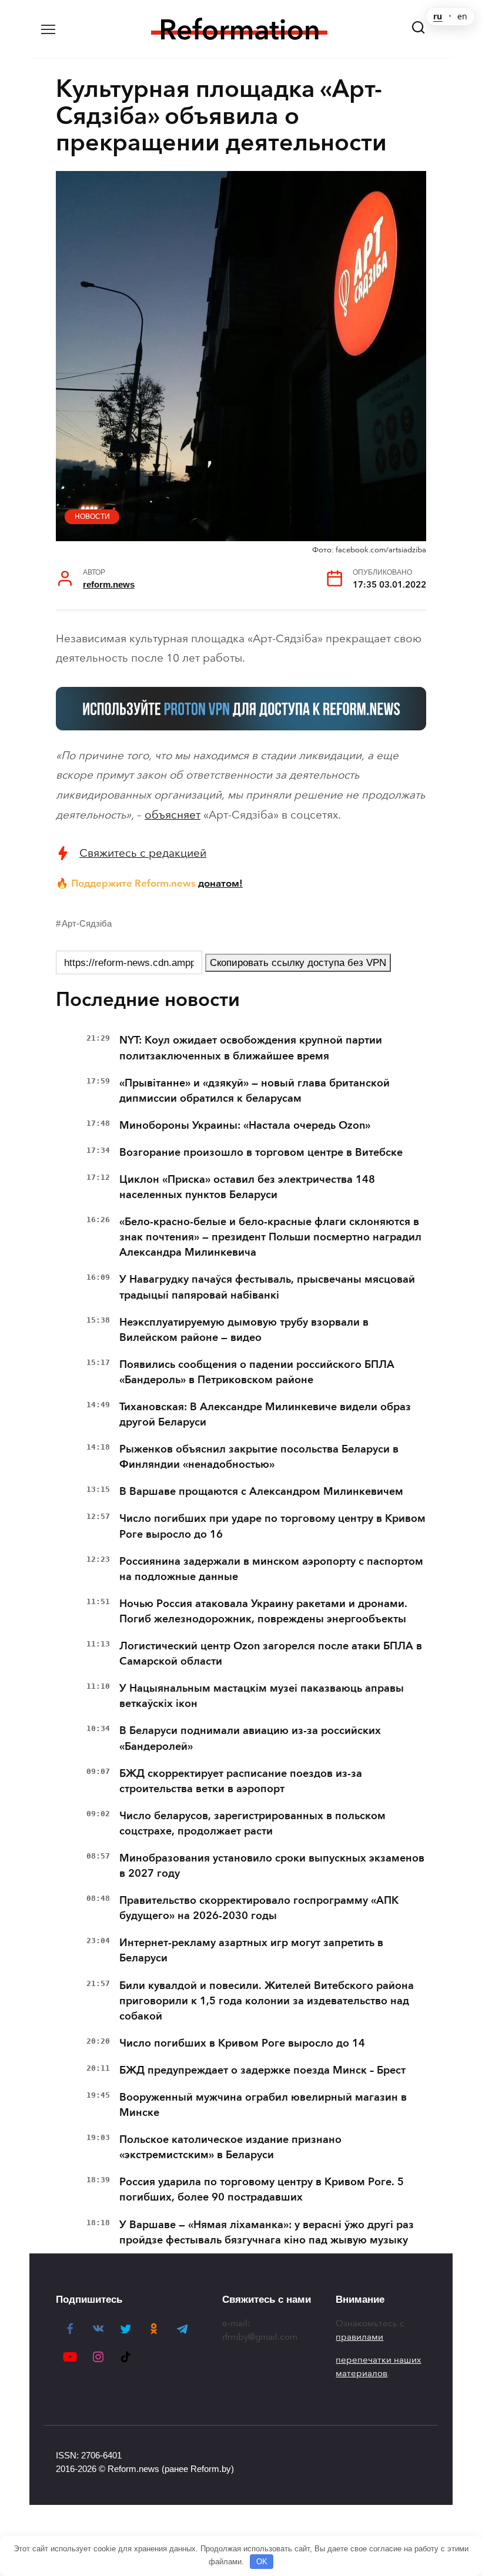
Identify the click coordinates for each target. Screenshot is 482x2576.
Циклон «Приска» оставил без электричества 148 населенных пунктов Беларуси (247, 1187)
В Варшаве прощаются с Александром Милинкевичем (261, 1491)
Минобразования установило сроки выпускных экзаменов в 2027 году (272, 1866)
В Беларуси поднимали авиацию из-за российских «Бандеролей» (250, 1738)
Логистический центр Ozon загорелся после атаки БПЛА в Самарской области (271, 1653)
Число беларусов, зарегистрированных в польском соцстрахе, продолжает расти (252, 1823)
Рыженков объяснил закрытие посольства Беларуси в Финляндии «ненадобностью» (259, 1457)
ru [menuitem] (438, 16)
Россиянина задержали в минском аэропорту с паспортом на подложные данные (271, 1569)
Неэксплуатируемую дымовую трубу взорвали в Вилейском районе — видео (244, 1330)
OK (262, 2562)
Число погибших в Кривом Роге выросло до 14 (242, 2043)
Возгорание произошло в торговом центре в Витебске (261, 1152)
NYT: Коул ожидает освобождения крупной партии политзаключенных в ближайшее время (251, 1048)
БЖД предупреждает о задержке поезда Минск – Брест (262, 2070)
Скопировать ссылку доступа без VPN (298, 963)
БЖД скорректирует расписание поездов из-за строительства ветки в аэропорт (241, 1781)
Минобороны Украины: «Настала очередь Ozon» (245, 1125)
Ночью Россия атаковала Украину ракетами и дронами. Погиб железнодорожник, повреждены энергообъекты (263, 1611)
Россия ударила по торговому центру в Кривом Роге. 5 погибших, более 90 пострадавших (262, 2189)
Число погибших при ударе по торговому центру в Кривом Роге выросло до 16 (272, 1526)
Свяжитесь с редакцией (143, 853)
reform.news (109, 584)
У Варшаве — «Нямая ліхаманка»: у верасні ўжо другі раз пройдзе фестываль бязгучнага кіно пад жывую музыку (267, 2232)
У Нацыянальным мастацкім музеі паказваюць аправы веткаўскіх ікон (262, 1696)
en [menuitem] (462, 16)
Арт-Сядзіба (87, 923)
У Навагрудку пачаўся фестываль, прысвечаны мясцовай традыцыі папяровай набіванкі (267, 1287)
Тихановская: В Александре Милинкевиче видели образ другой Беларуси (265, 1414)
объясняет (173, 815)
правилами (359, 2337)
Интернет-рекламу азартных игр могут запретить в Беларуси (251, 1950)
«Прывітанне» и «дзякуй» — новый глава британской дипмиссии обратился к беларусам (255, 1091)
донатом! (220, 883)
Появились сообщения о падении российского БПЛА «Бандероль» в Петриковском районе (257, 1372)
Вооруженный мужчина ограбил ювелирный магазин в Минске (263, 2105)
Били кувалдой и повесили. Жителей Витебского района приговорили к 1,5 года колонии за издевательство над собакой (267, 2001)
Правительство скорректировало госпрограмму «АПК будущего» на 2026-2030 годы (259, 1908)
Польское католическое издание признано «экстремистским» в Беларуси (230, 2147)
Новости (92, 516)
